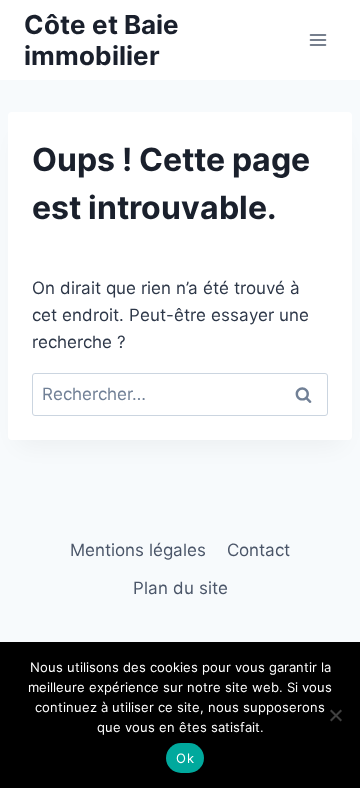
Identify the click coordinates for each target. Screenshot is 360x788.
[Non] (335, 715)
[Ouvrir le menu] (317, 39)
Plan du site (180, 588)
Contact (258, 550)
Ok (185, 758)
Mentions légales (138, 550)
